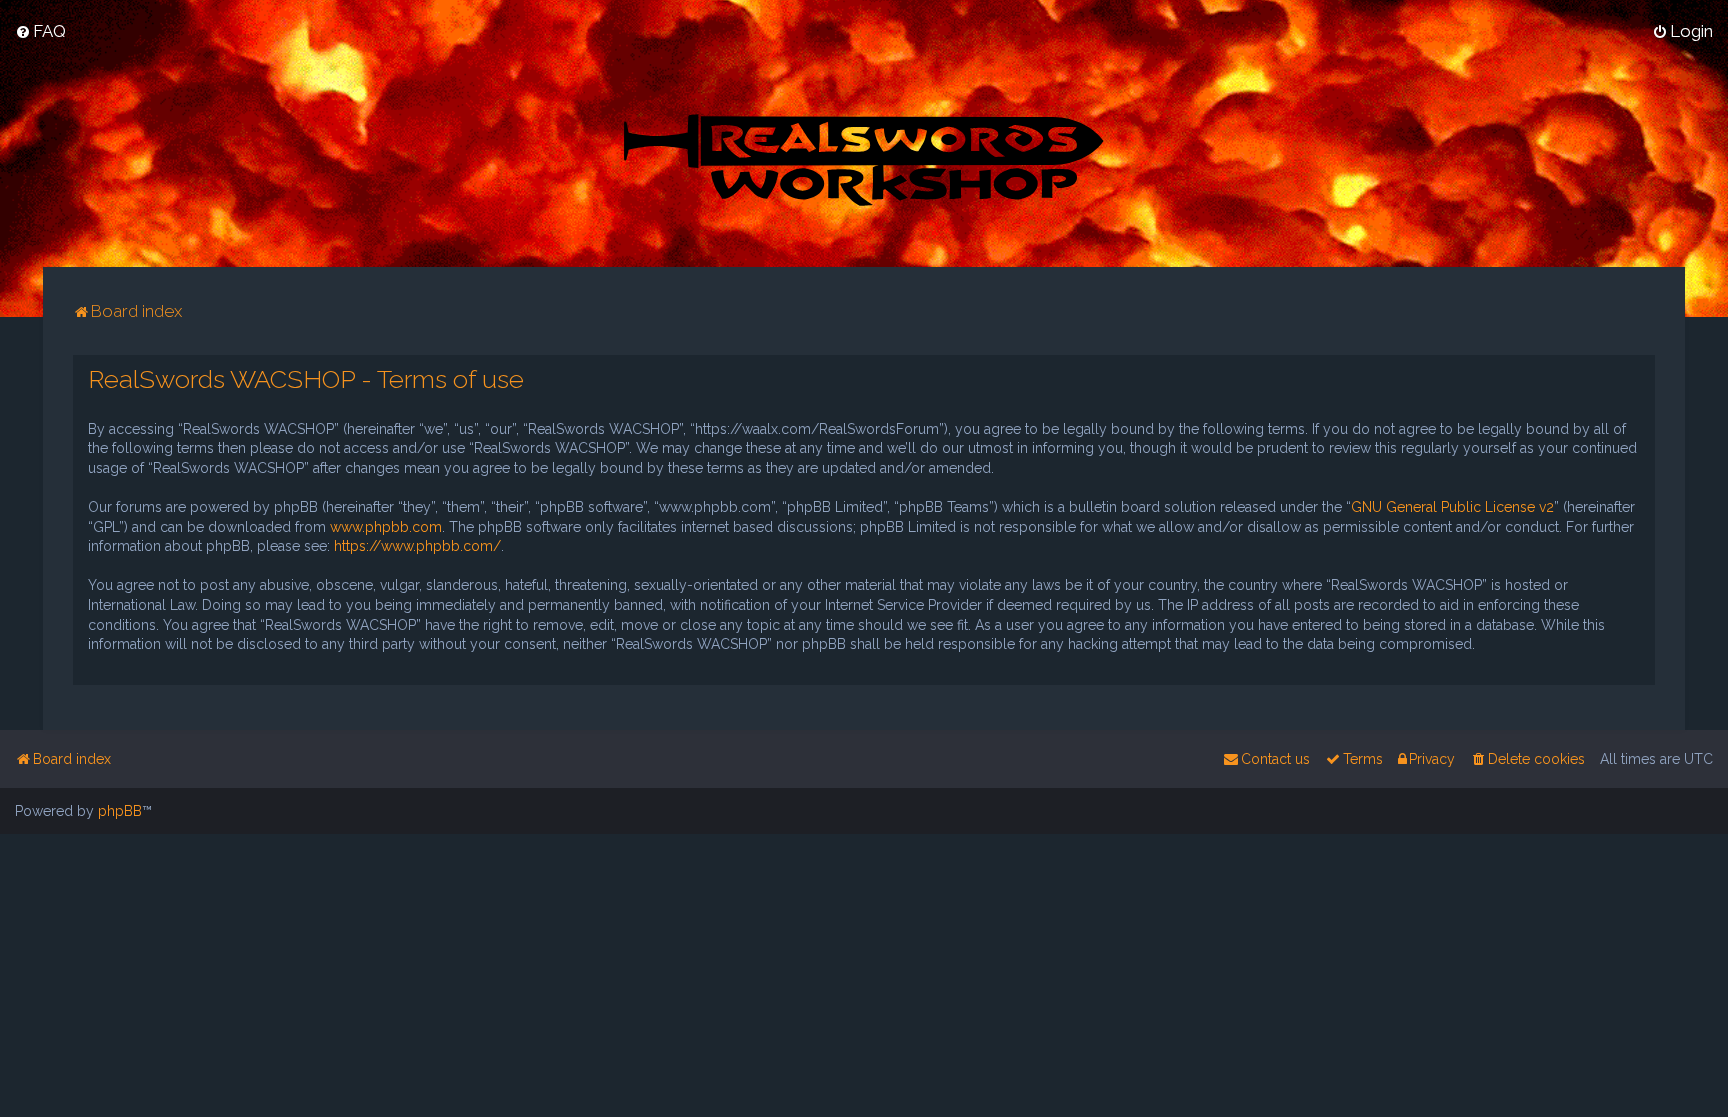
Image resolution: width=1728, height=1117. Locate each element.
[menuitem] (40, 31)
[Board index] (864, 158)
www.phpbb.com (386, 527)
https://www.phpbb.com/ (417, 546)
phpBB (120, 811)
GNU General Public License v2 (1452, 507)
